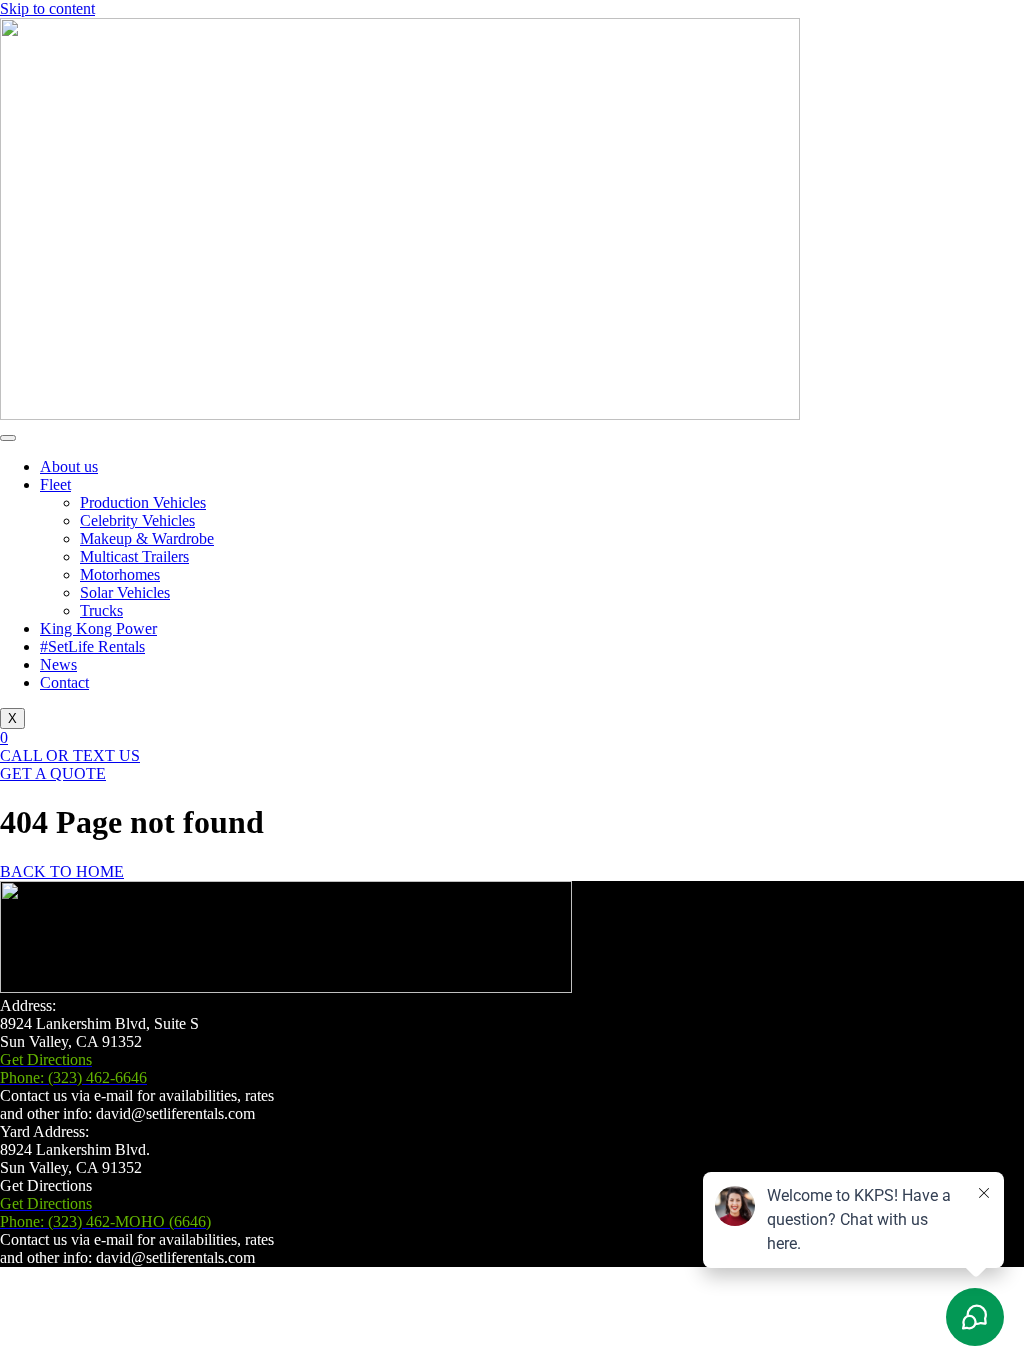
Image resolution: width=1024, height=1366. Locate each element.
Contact (64, 682)
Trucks (101, 610)
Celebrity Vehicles (137, 520)
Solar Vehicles (125, 592)
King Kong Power (98, 628)
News (58, 664)
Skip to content (47, 8)
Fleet (55, 484)
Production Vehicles (143, 502)
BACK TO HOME (62, 871)
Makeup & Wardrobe (147, 538)
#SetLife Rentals (92, 646)
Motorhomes (120, 574)
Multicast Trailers (134, 556)
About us (69, 466)
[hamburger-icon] (8, 438)
